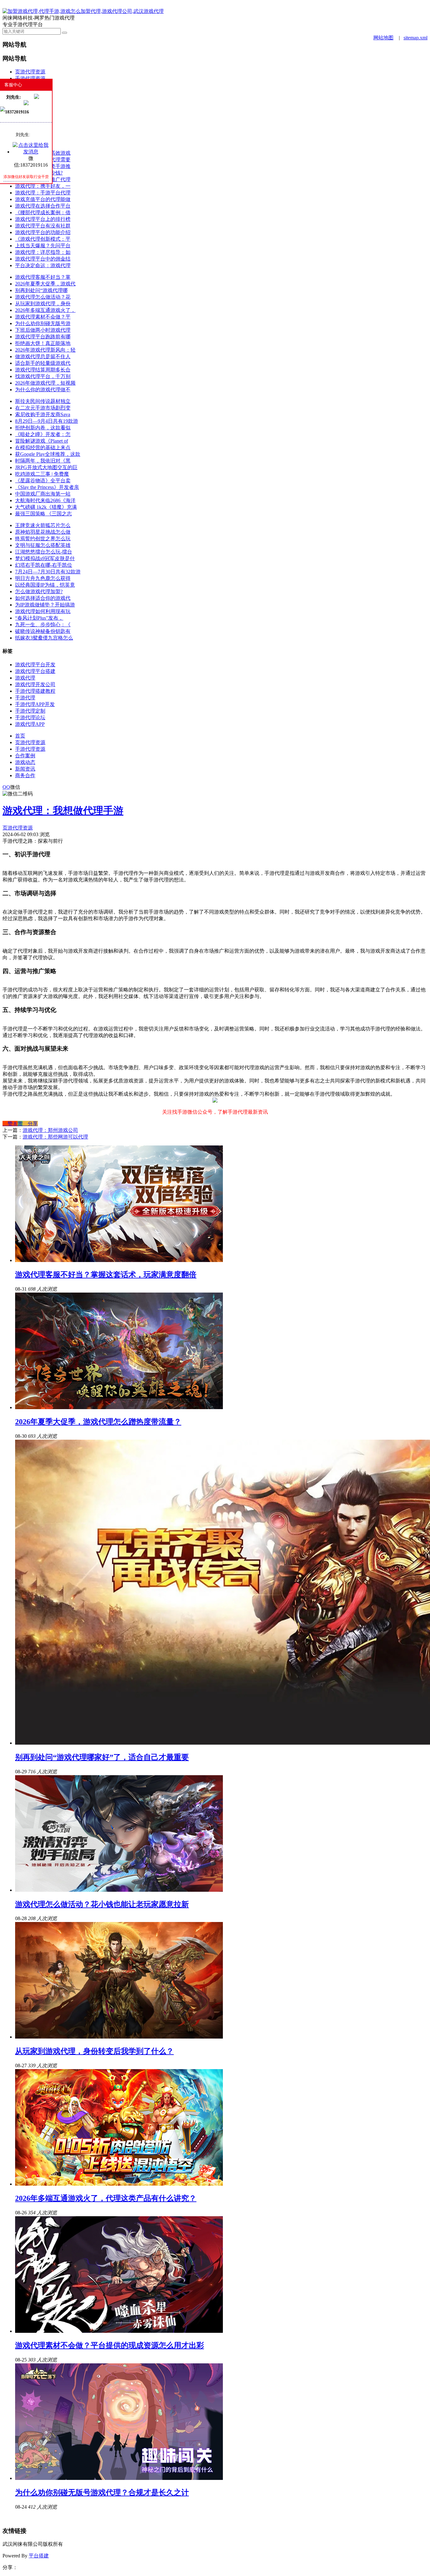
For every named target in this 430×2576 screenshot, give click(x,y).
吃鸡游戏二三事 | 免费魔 (42, 474)
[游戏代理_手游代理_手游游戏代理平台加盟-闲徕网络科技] (83, 11)
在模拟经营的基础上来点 (43, 448)
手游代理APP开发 (35, 704)
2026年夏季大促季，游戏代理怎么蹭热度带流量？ (98, 1422)
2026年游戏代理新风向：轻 (45, 350)
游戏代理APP (30, 724)
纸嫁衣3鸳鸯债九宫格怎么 (44, 638)
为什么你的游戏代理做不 (43, 390)
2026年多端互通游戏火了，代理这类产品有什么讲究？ (106, 2198)
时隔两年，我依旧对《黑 (43, 461)
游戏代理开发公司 (35, 684)
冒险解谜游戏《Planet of (42, 441)
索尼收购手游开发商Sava (43, 414)
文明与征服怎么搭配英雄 (43, 545)
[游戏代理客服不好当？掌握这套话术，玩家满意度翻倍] (119, 1260)
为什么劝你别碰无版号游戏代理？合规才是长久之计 (102, 2493)
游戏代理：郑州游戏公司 (50, 1130)
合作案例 (25, 756)
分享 (30, 1124)
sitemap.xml (416, 38)
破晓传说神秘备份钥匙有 (43, 631)
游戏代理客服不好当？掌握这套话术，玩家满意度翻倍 (106, 1275)
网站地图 (383, 38)
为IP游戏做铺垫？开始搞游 (45, 605)
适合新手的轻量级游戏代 (43, 363)
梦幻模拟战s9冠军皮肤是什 (45, 558)
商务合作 (25, 775)
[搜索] (65, 33)
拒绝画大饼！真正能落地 (43, 343)
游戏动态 (25, 762)
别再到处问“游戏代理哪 (41, 290)
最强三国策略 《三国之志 (43, 514)
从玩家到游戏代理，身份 (43, 304)
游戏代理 (25, 678)
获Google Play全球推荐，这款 (48, 454)
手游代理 (25, 698)
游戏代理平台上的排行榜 (43, 219)
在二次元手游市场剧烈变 (43, 408)
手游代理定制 (30, 711)
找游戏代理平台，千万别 (43, 376)
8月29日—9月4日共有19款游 (47, 421)
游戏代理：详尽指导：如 (43, 252)
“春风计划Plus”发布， (39, 618)
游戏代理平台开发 (35, 665)
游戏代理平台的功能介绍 (43, 232)
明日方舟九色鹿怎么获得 (43, 578)
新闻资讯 (25, 769)
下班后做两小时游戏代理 (43, 330)
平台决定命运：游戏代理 (43, 265)
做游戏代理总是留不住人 (43, 356)
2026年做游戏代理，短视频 (45, 383)
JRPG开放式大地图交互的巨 (46, 467)
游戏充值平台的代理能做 (43, 199)
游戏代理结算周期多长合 (43, 370)
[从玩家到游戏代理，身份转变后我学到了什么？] (119, 2037)
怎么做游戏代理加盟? (39, 591)
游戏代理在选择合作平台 (43, 206)
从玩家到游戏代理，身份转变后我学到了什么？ (94, 2051)
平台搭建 (39, 2556)
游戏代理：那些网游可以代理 (55, 1137)
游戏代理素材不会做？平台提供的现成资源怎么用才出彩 (110, 2345)
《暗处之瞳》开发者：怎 (43, 434)
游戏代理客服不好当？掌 (43, 277)
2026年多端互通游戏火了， (45, 310)
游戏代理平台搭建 (35, 671)
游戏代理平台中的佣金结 (43, 259)
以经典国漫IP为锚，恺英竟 (45, 585)
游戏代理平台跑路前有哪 (43, 337)
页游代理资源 (30, 72)
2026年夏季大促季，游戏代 (45, 284)
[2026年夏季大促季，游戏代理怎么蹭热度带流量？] (119, 1407)
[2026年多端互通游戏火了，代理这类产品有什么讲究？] (119, 2184)
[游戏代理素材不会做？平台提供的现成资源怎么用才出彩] (119, 2331)
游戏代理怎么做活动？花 (43, 297)
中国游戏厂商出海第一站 (43, 494)
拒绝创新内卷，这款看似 (43, 428)
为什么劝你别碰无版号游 (43, 323)
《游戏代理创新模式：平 (43, 239)
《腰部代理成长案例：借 (43, 212)
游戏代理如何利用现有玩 (43, 611)
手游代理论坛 (30, 717)
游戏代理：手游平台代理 (43, 193)
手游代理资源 (30, 78)
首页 (20, 736)
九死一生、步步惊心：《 (43, 625)
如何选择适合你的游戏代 (43, 598)
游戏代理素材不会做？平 (43, 317)
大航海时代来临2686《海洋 (45, 500)
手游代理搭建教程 (35, 691)
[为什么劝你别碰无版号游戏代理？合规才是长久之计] (119, 2478)
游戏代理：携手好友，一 (43, 186)
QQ (6, 787)
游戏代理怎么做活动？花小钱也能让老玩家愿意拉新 (102, 1904)
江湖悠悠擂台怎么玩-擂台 (44, 552)
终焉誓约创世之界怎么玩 (43, 539)
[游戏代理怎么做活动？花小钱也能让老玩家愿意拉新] (119, 1890)
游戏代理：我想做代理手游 (63, 811)
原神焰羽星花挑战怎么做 (43, 532)
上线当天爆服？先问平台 (43, 246)
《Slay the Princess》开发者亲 (47, 487)
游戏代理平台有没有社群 (43, 226)
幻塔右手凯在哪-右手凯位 (44, 565)
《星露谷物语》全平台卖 (43, 481)
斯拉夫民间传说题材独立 (43, 401)
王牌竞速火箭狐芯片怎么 (43, 525)
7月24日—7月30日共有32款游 (48, 572)
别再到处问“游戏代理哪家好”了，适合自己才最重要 (102, 1757)
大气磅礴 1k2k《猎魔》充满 (46, 507)
